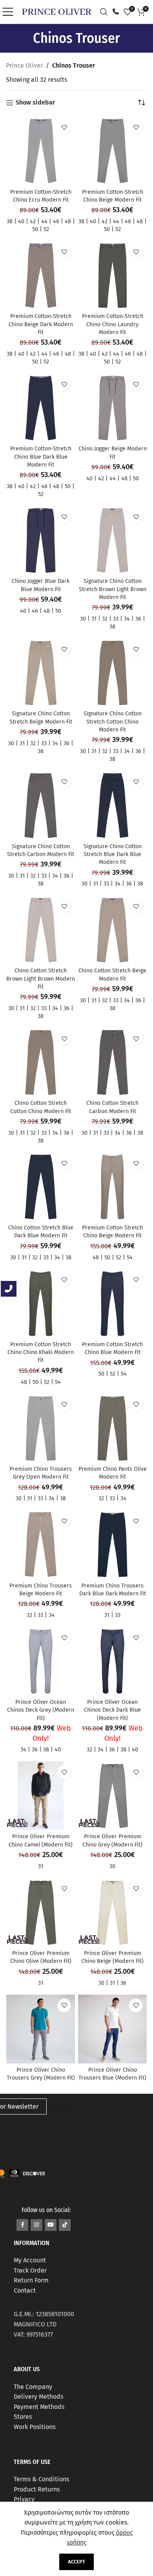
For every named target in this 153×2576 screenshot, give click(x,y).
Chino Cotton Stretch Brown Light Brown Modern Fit (41, 978)
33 (116, 619)
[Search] (106, 12)
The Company (33, 2387)
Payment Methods (39, 2407)
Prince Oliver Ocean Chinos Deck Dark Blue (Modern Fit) (112, 1710)
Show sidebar (35, 103)
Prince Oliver (24, 65)
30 (83, 619)
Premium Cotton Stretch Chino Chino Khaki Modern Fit (41, 1352)
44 (44, 221)
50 (35, 229)
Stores (23, 2417)
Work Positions (35, 2427)
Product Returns (37, 2489)
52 (46, 229)
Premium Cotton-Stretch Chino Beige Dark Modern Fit (41, 324)
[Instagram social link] (36, 2225)
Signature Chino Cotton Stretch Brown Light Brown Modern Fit (113, 589)
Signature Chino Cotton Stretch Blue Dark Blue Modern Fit (113, 854)
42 (33, 221)
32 (105, 619)
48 (68, 221)
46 (56, 221)
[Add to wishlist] (64, 127)
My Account (30, 2260)
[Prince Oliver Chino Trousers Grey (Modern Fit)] (41, 2029)
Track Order (30, 2270)
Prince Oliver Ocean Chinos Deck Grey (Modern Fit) (41, 1710)
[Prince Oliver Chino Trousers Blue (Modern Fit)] (112, 2029)
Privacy (24, 2499)
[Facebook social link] (22, 2225)
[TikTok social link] (65, 2225)
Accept (76, 2562)
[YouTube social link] (51, 2225)
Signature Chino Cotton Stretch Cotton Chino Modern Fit (113, 721)
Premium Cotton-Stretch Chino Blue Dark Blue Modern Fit (41, 457)
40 (21, 221)
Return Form (31, 2280)
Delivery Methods (38, 2397)
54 (130, 1258)
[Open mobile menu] (10, 12)
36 (138, 619)
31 (94, 619)
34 (127, 619)
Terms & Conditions (41, 2479)
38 (10, 221)
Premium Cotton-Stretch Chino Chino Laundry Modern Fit (113, 324)
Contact (25, 2290)
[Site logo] (57, 11)
